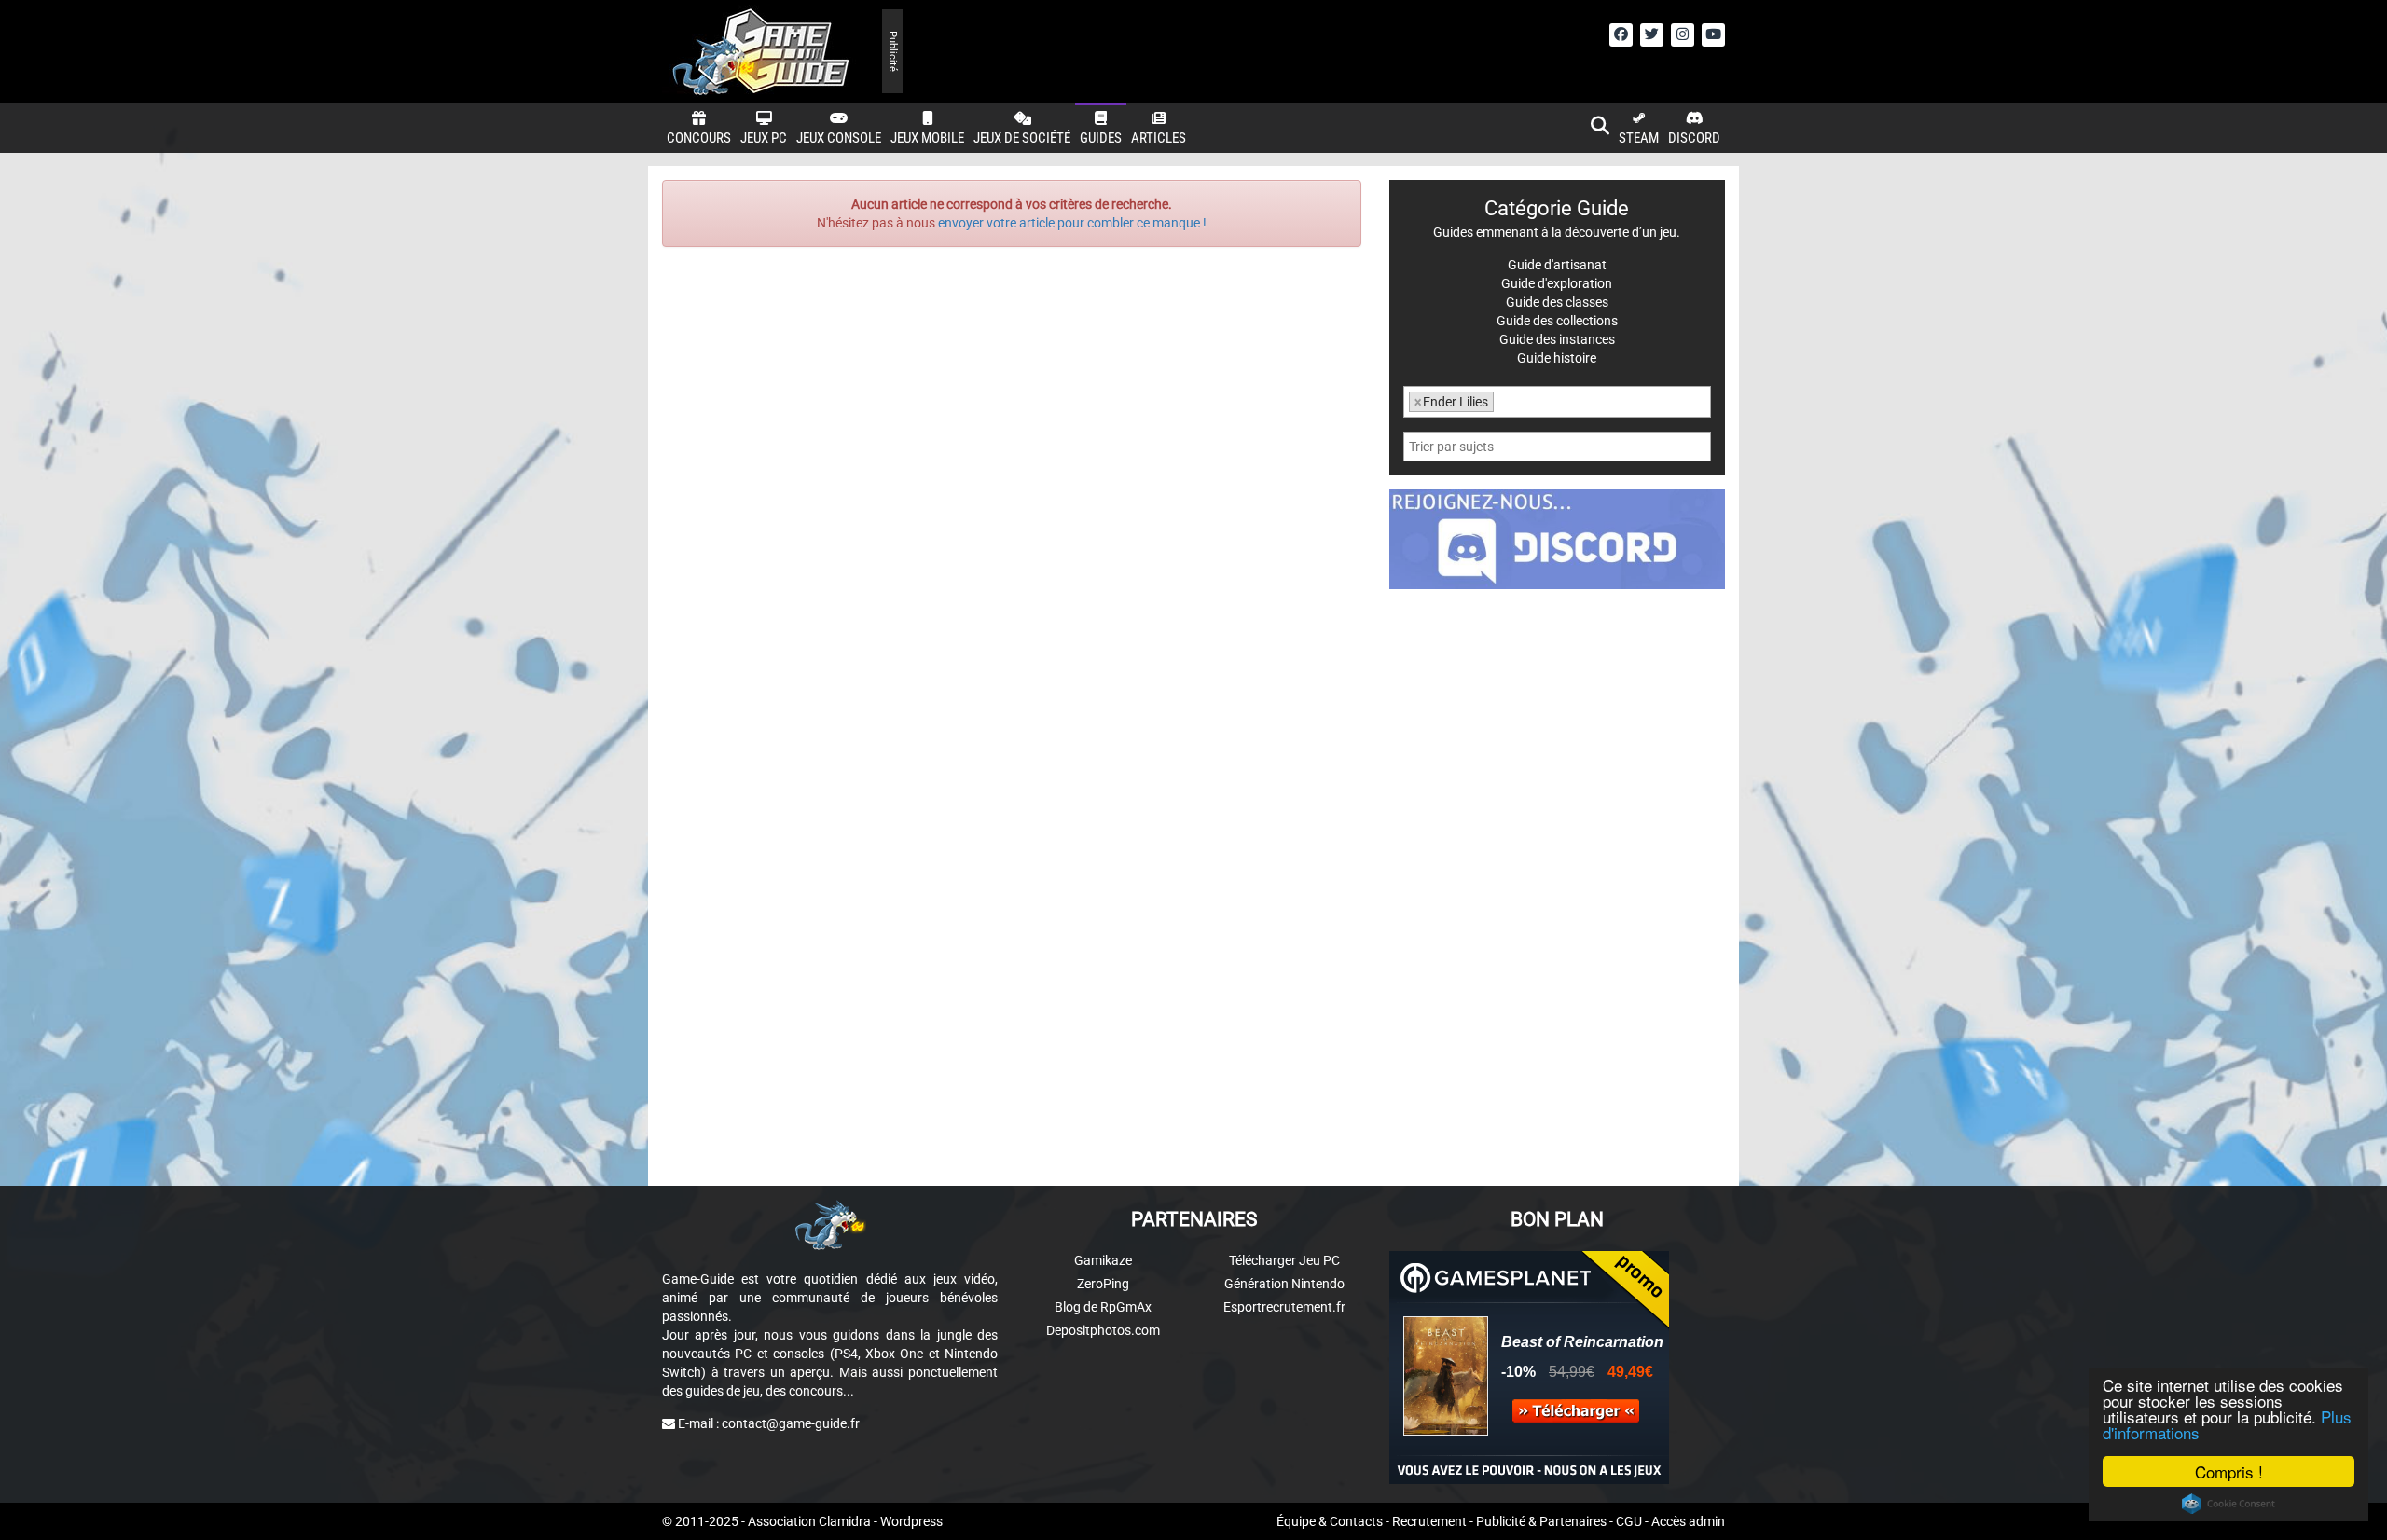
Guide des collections (1557, 321)
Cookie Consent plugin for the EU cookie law (2228, 1504)
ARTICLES (1159, 138)
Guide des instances (1557, 339)
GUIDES (1101, 138)
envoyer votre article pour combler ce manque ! (1072, 223)
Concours (699, 138)
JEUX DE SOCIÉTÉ (1022, 138)
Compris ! (2229, 1471)
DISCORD (1694, 138)
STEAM (1639, 138)
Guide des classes (1557, 302)
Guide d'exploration (1557, 283)
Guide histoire (1557, 358)
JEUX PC (764, 138)
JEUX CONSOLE (839, 138)
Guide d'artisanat (1557, 265)
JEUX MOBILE (927, 138)
